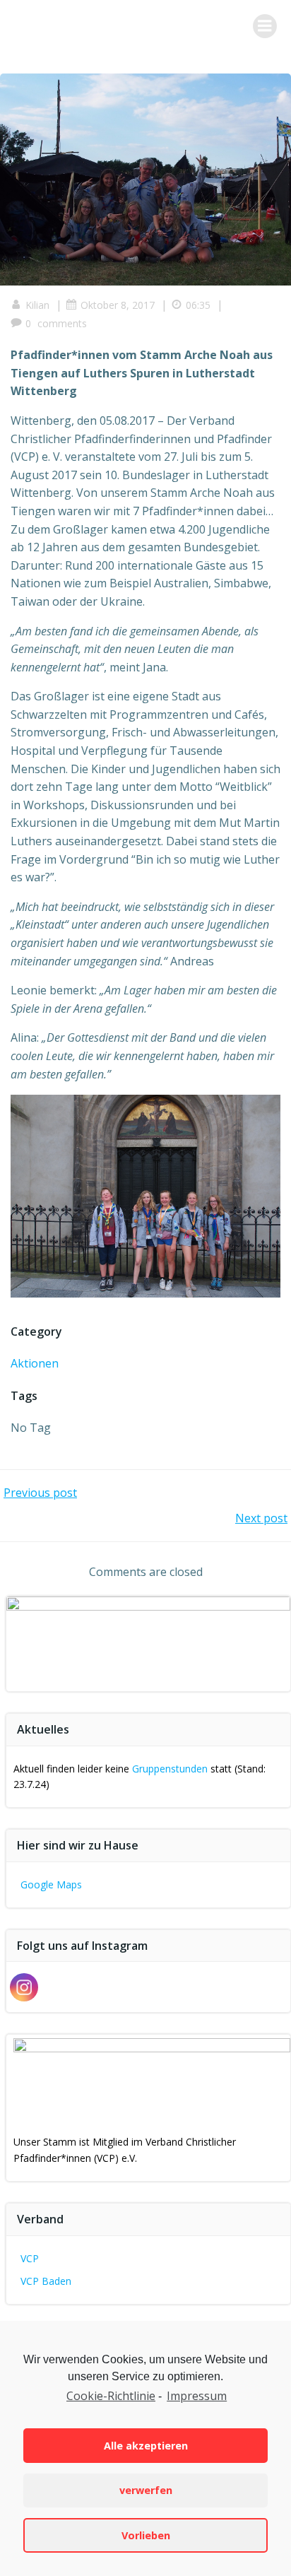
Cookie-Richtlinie (111, 2396)
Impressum (197, 2396)
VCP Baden (46, 2281)
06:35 (198, 305)
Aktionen (35, 1363)
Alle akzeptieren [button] (146, 2446)
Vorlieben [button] (146, 2535)
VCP (30, 2258)
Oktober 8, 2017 (118, 305)
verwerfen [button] (146, 2490)
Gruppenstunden (170, 1769)
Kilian (37, 305)
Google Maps (51, 1884)
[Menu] (265, 26)
